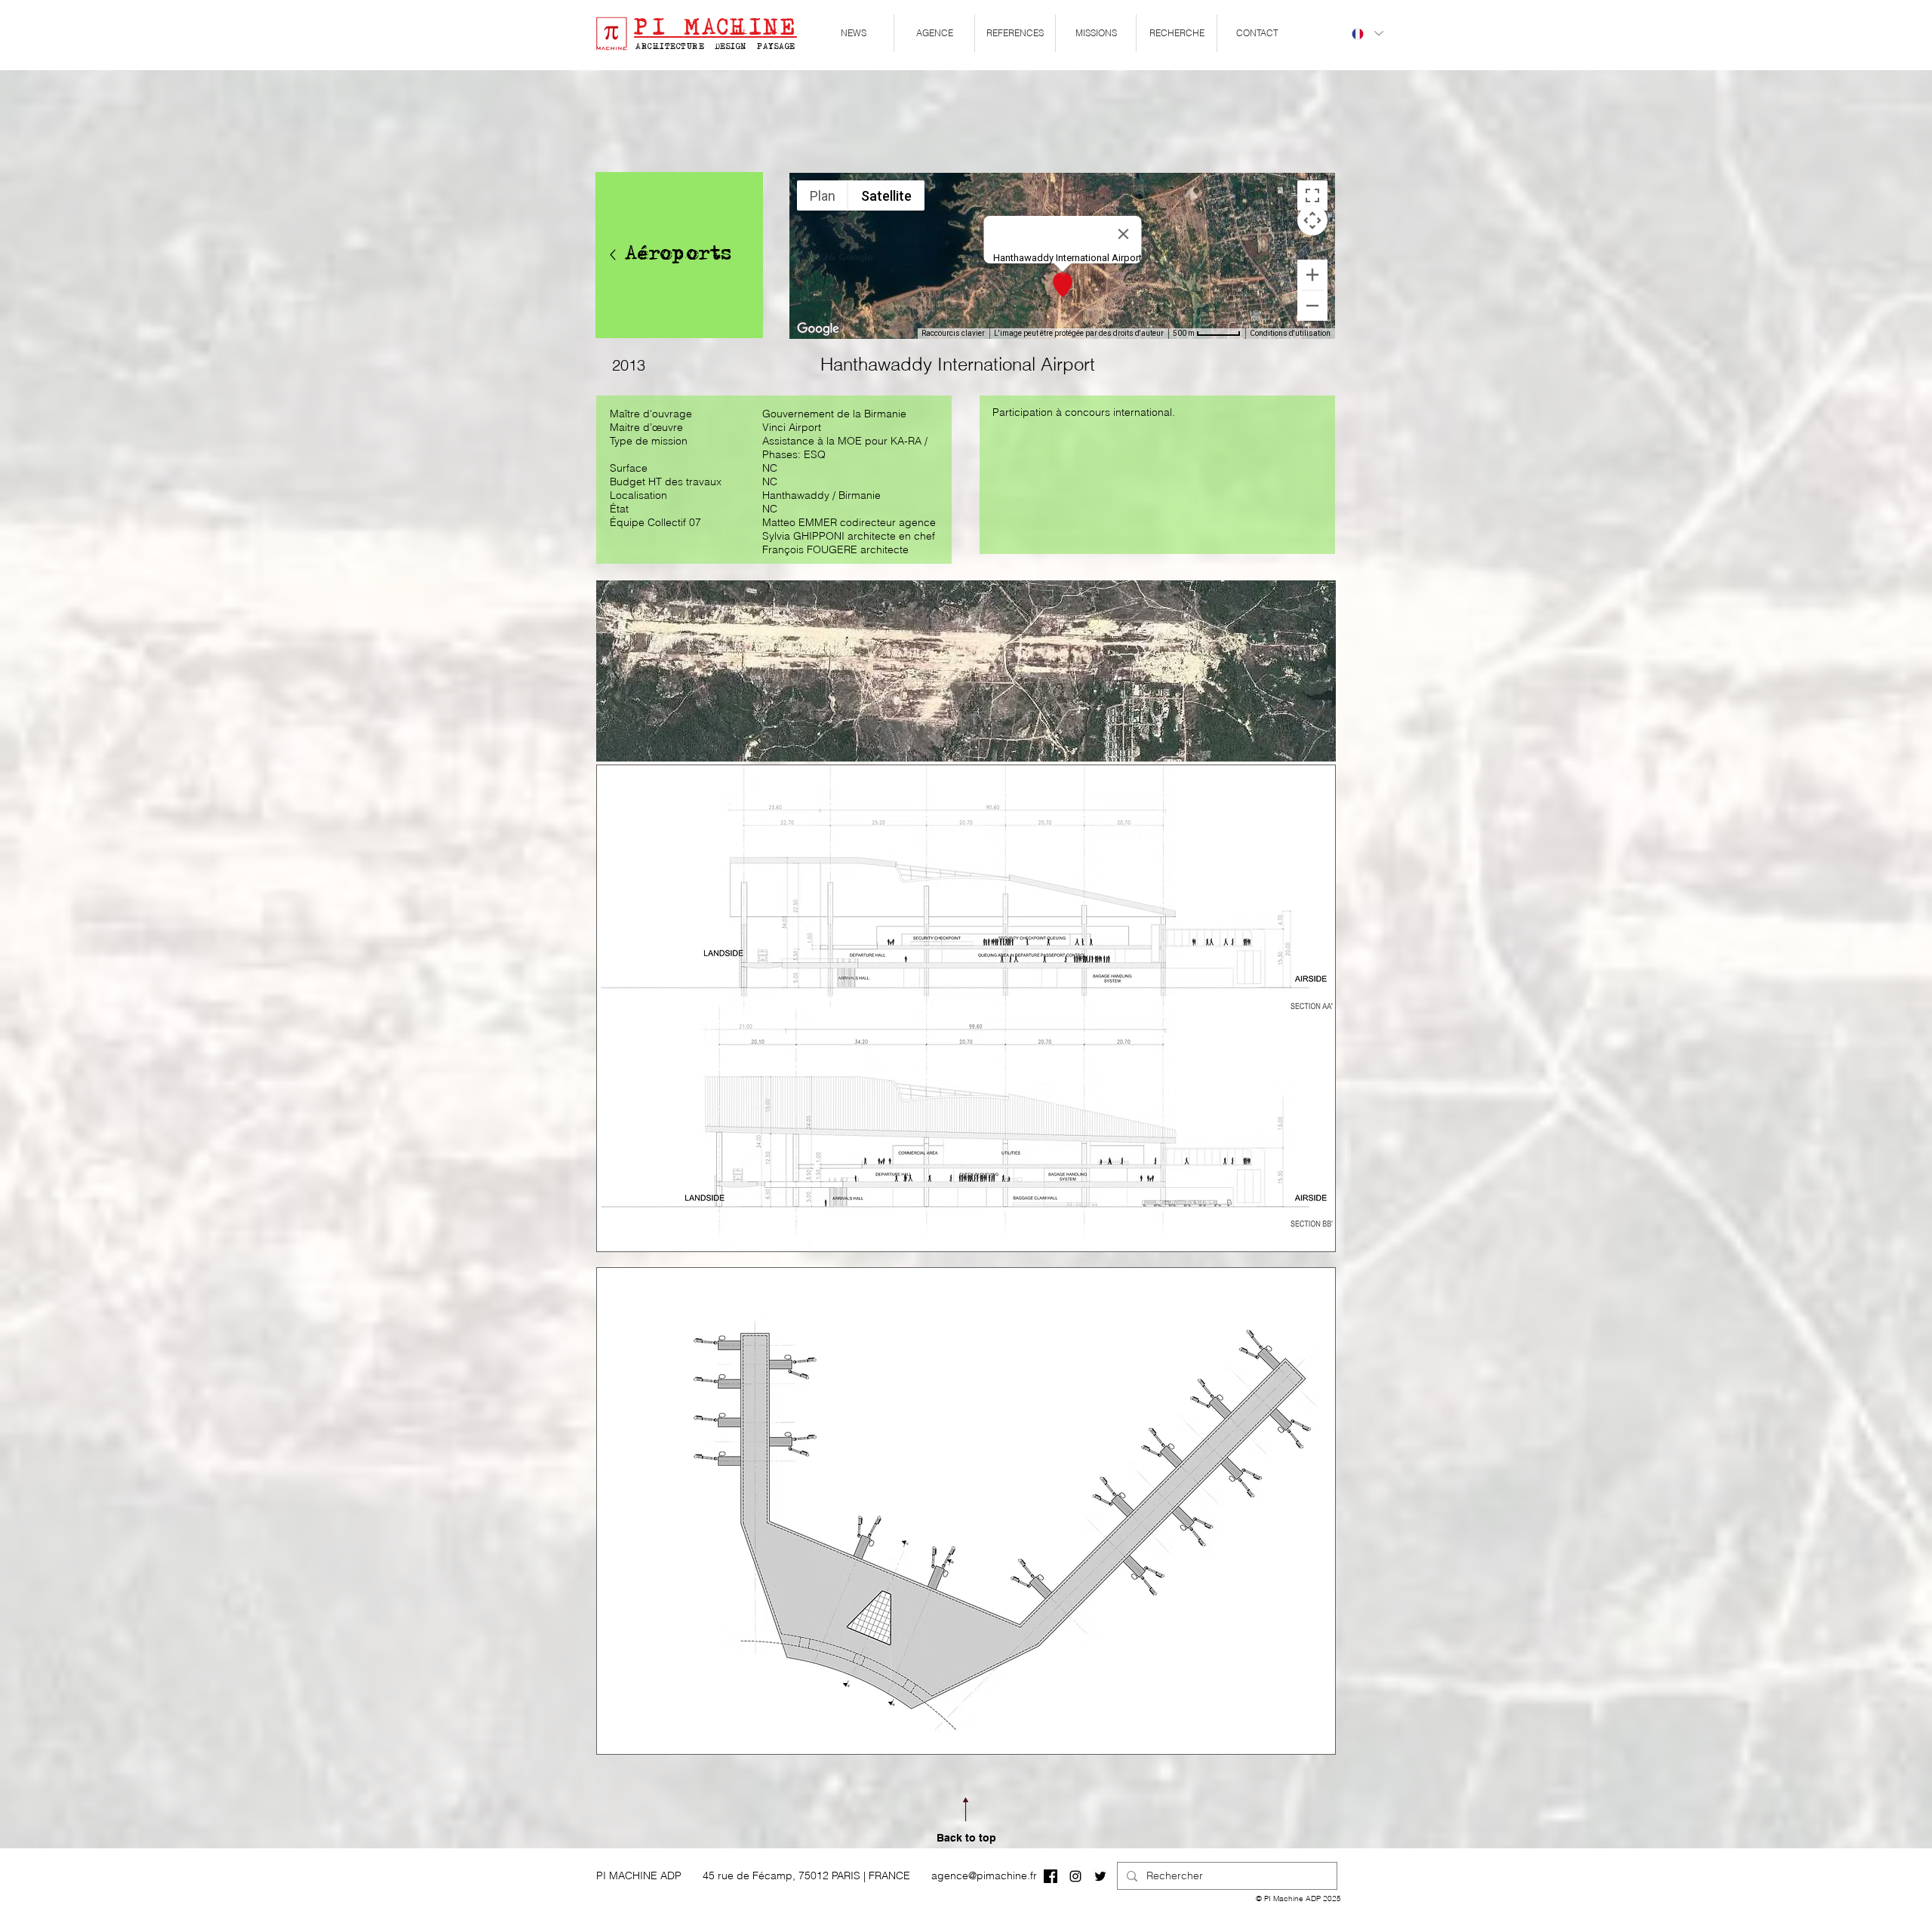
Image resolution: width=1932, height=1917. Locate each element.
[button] (934, 33)
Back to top (966, 1838)
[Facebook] (1051, 1876)
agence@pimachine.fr (984, 1875)
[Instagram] (1075, 1876)
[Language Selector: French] (1367, 34)
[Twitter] (1100, 1876)
